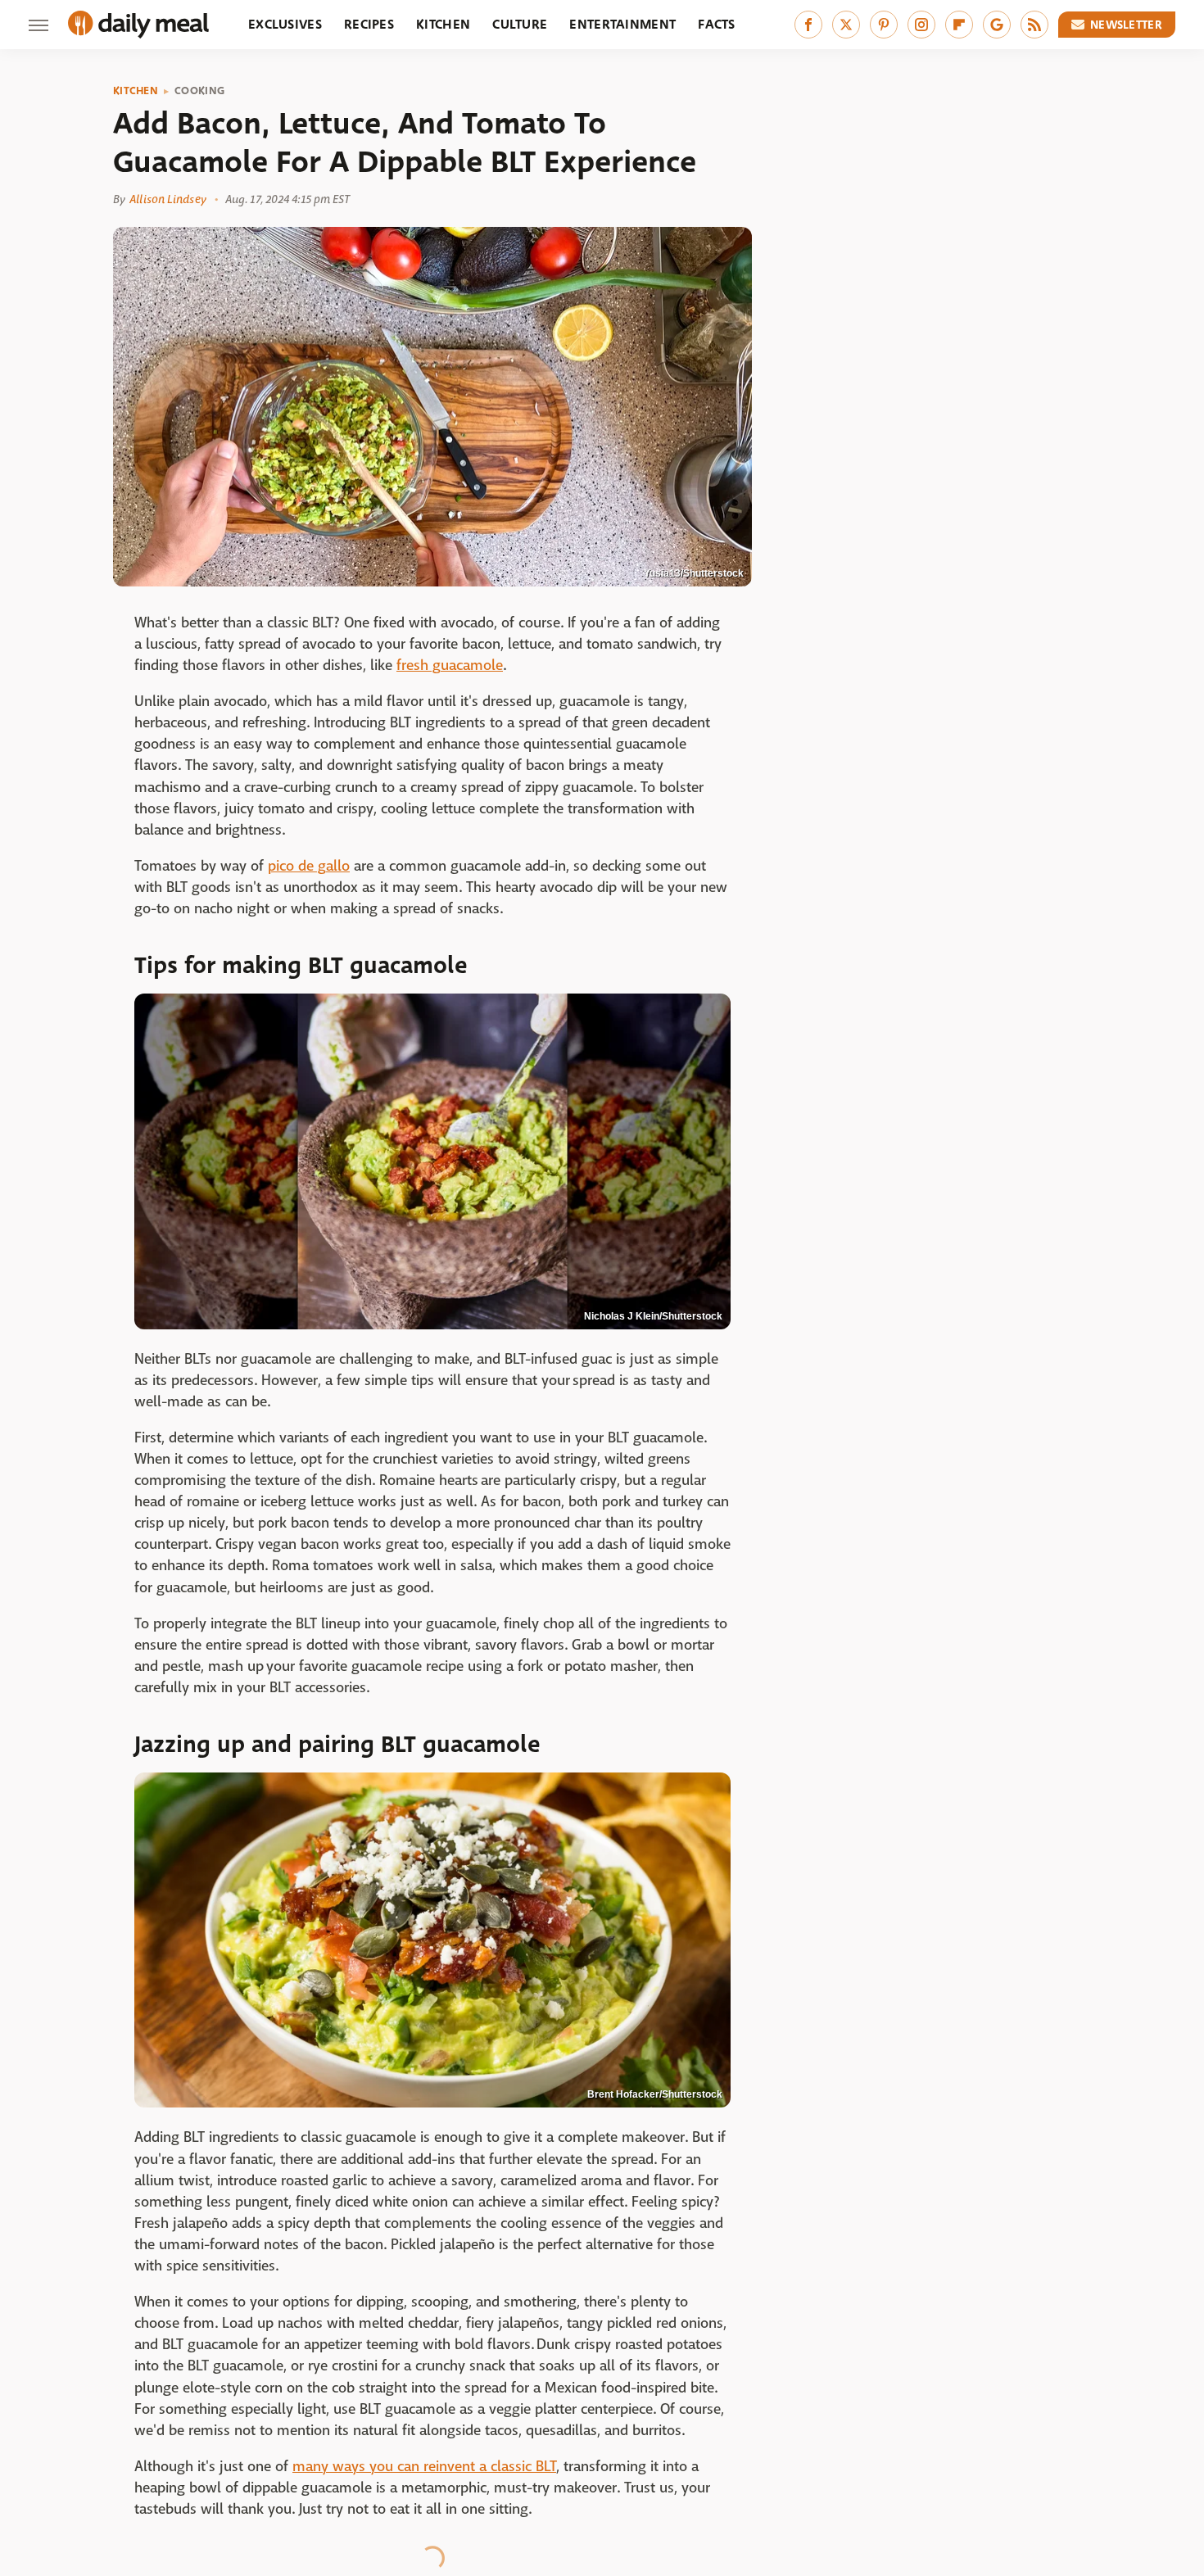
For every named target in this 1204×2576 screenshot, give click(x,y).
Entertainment (622, 24)
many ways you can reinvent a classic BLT (424, 2467)
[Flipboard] (959, 25)
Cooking (199, 91)
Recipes (369, 24)
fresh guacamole (450, 666)
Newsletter (1126, 25)
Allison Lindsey (168, 199)
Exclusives (285, 24)
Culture (520, 24)
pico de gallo (309, 866)
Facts (717, 24)
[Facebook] (808, 25)
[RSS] (1034, 25)
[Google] (997, 25)
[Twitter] (846, 25)
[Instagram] (921, 25)
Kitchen (443, 24)
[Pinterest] (884, 25)
